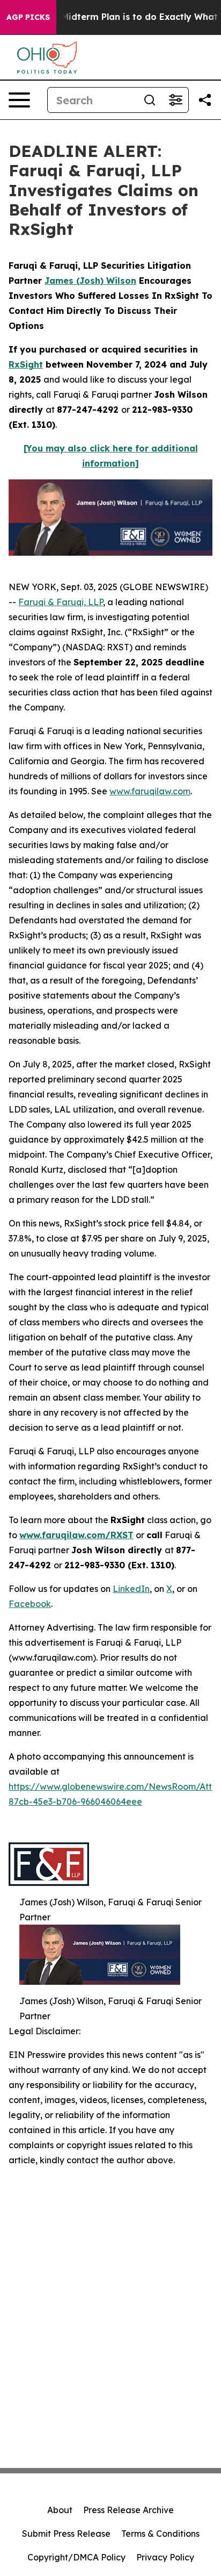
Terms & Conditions (160, 2534)
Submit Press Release (66, 2534)
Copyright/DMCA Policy (76, 2557)
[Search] (150, 100)
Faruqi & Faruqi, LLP (61, 602)
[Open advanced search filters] (175, 100)
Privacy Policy (165, 2557)
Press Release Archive (128, 2510)
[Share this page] (205, 100)
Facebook (30, 1604)
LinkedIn (131, 1589)
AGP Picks (28, 17)
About (60, 2510)
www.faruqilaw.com (150, 791)
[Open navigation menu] (19, 100)
